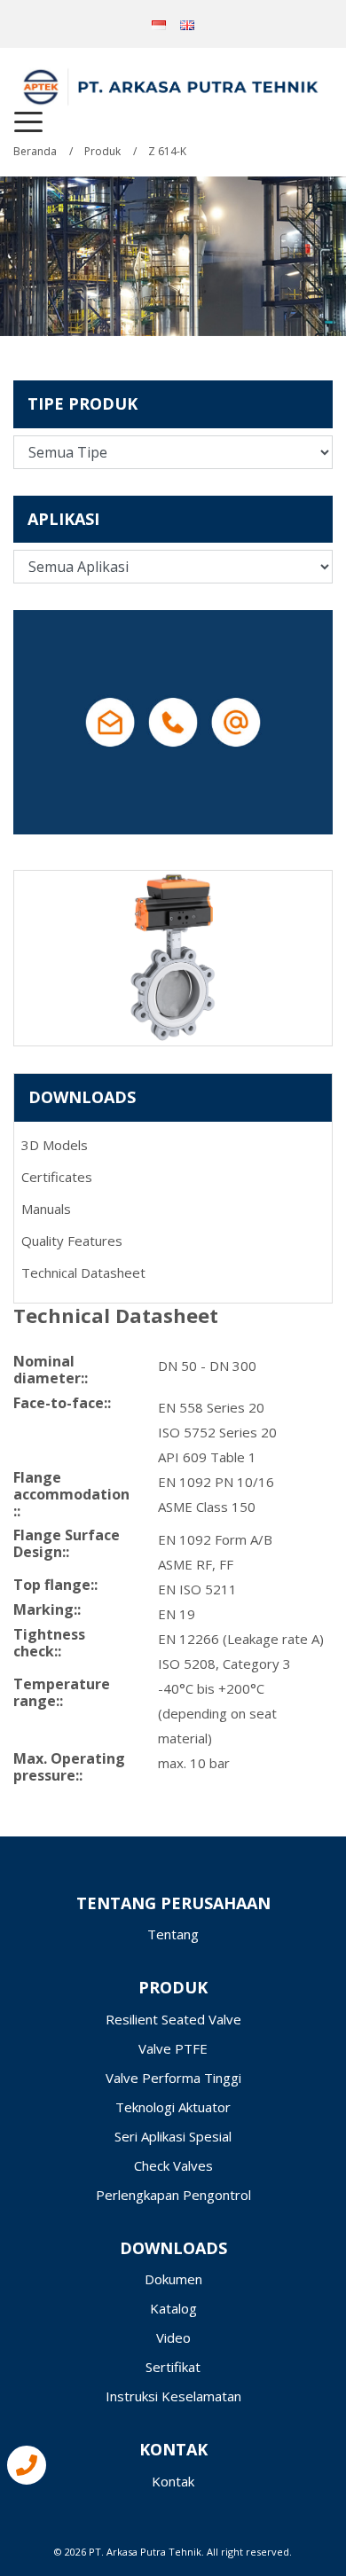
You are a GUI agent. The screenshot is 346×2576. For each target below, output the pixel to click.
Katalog (173, 2308)
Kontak (173, 2481)
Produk (102, 151)
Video (173, 2337)
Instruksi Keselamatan (173, 2396)
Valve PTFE (173, 2048)
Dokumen (173, 2279)
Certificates (57, 1177)
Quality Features (72, 1241)
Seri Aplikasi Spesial (173, 2136)
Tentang (173, 1934)
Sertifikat (173, 2367)
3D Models (55, 1145)
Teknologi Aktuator (173, 2107)
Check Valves (173, 2165)
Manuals (46, 1209)
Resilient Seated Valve (173, 2019)
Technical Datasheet (83, 1272)
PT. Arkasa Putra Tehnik (145, 2552)
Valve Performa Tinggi (173, 2078)
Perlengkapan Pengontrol (173, 2195)
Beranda (35, 151)
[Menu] (28, 122)
